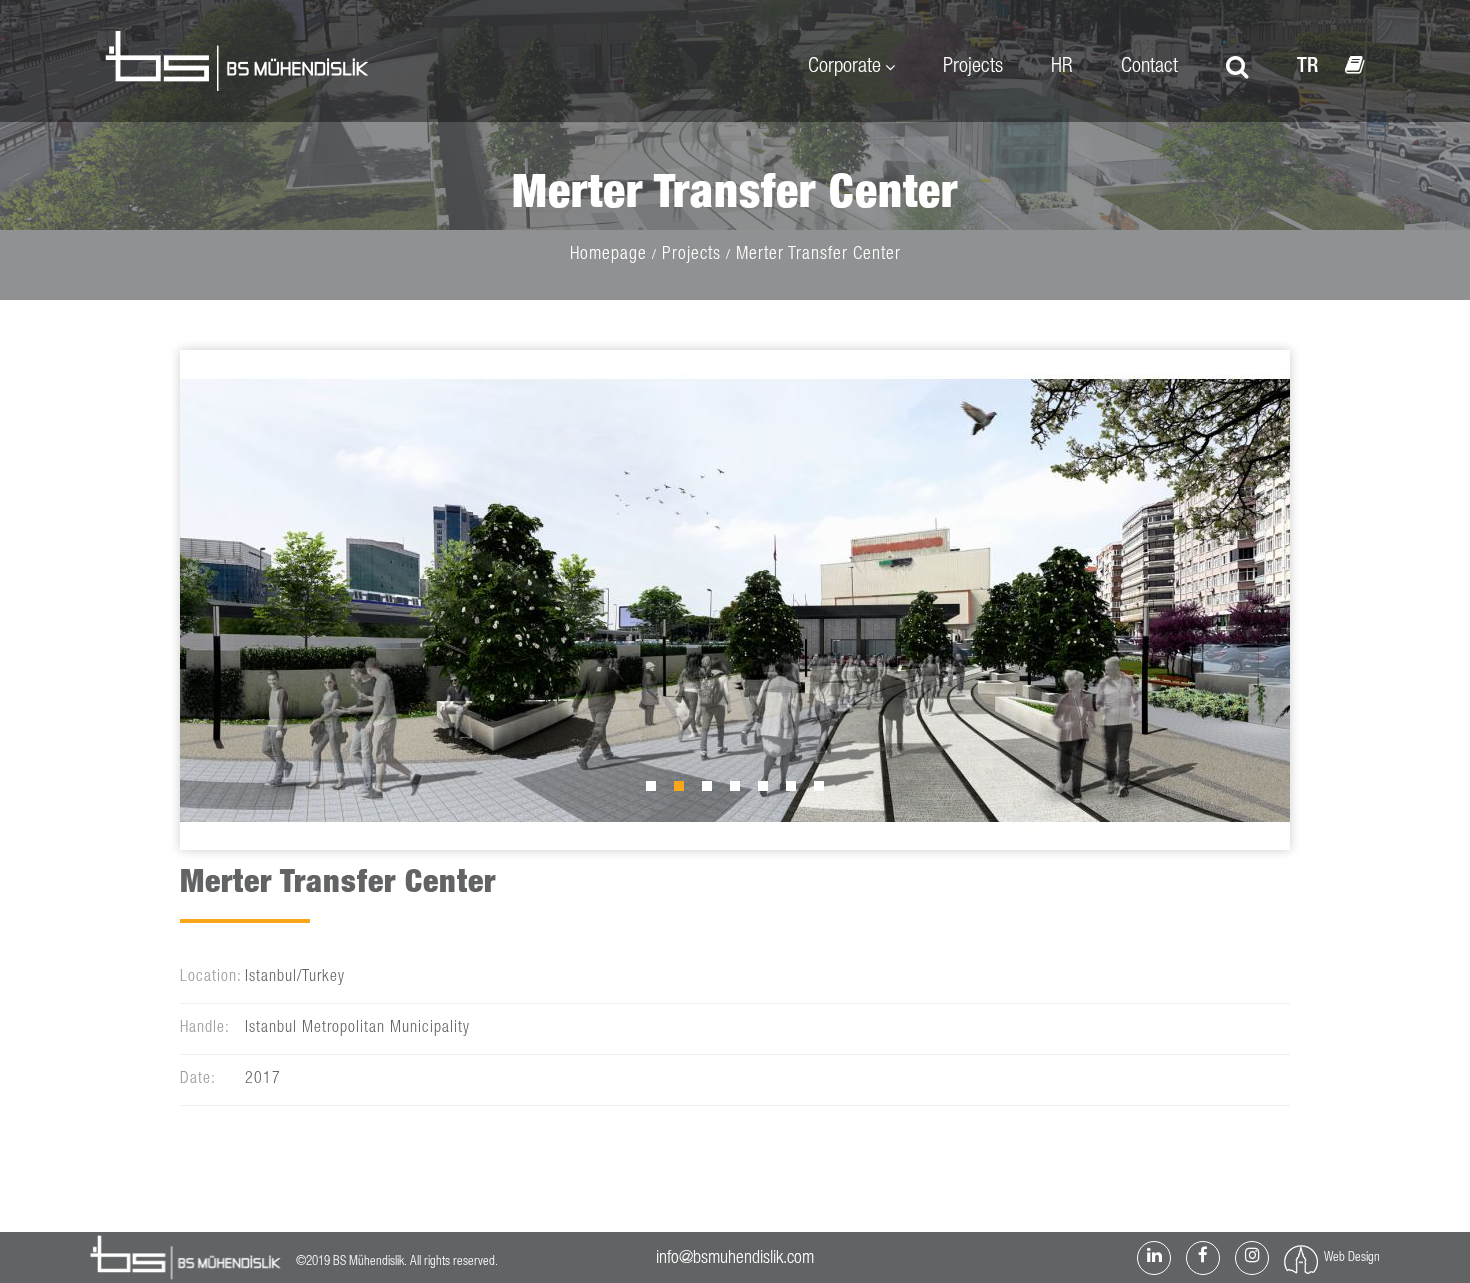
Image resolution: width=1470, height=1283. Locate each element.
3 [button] (712, 791)
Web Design (1352, 1258)
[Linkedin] (1154, 1258)
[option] (735, 600)
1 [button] (656, 791)
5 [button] (768, 791)
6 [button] (796, 791)
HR (1062, 67)
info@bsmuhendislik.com (735, 1259)
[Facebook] (1203, 1258)
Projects (973, 67)
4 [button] (740, 791)
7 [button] (824, 791)
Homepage (608, 255)
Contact (1149, 67)
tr (1307, 67)
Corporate (844, 67)
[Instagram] (1252, 1258)
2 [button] (684, 791)
